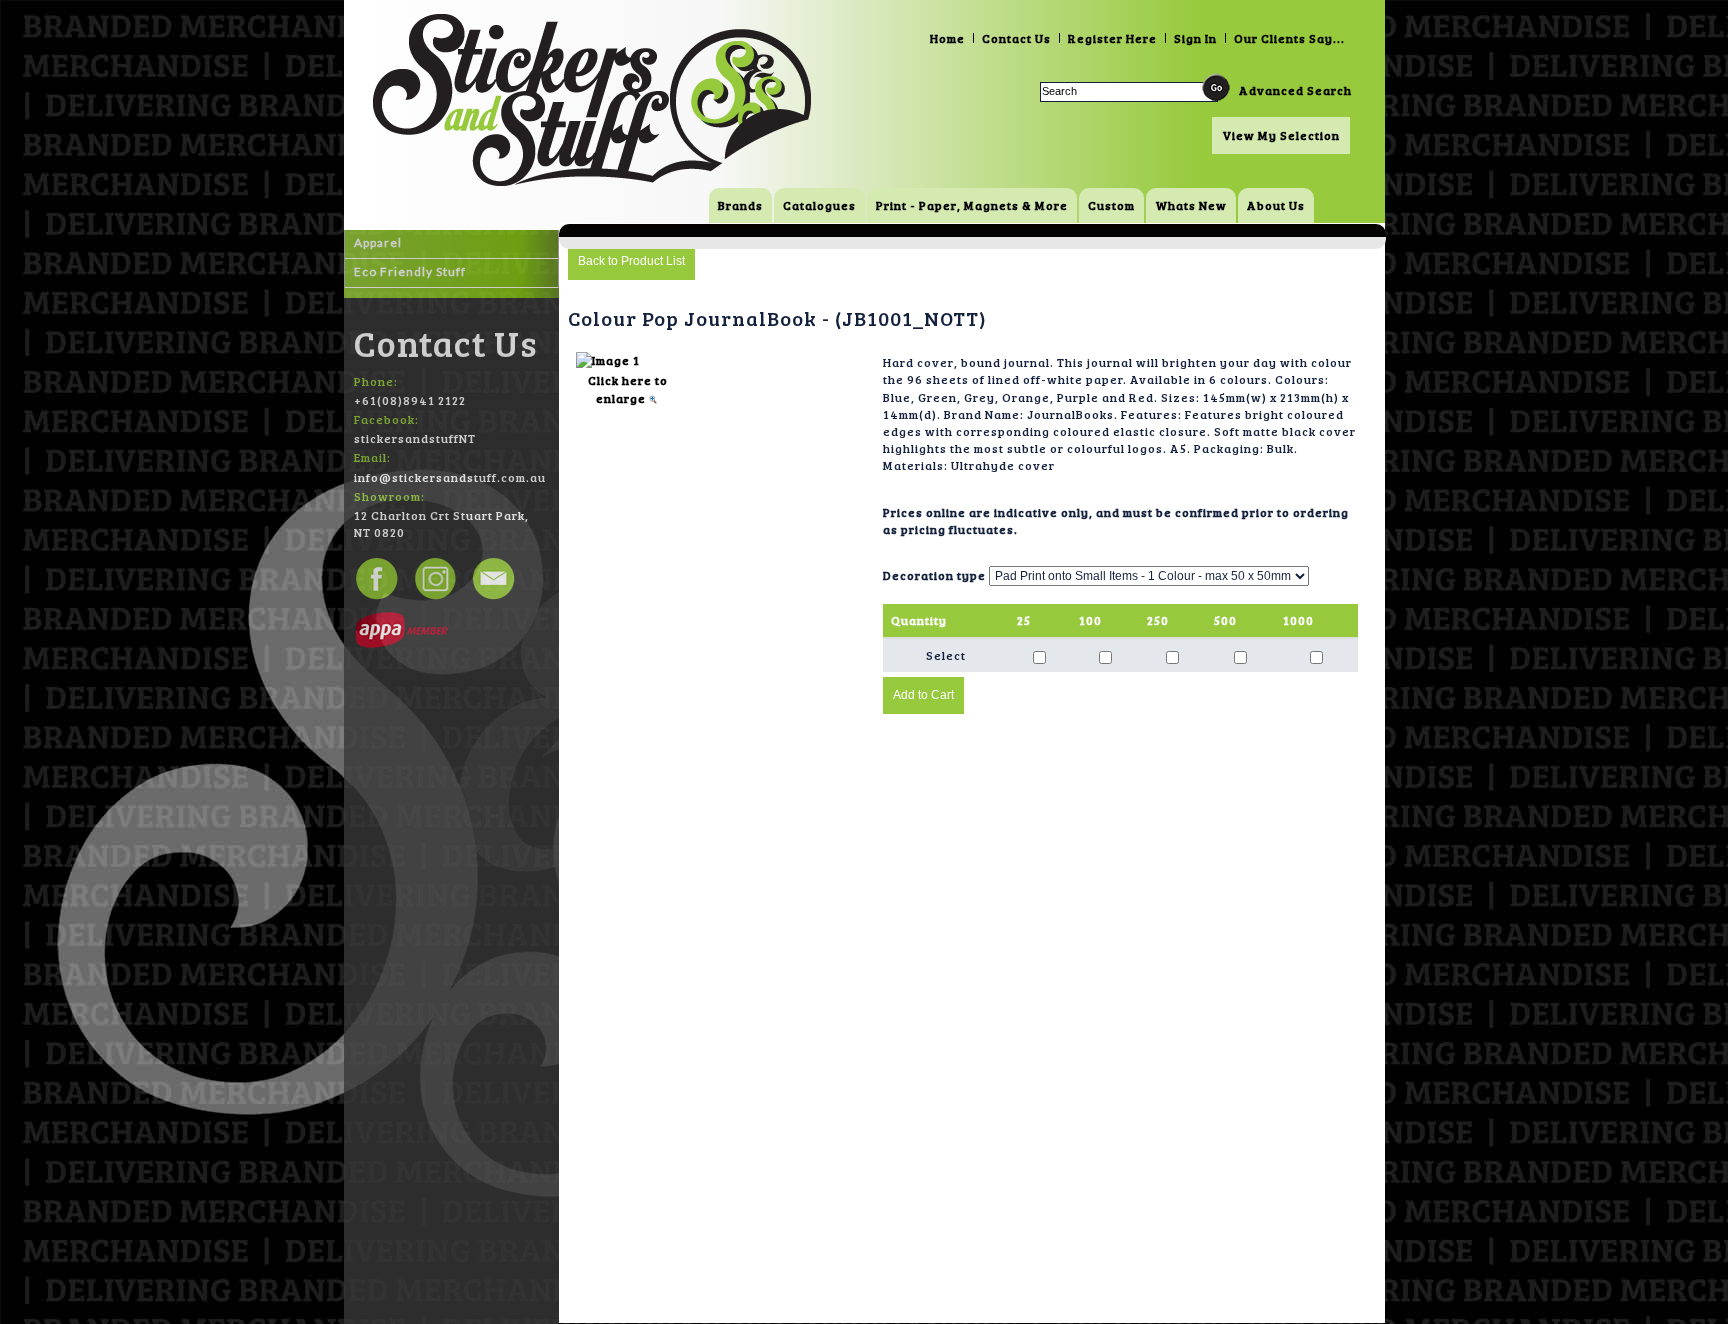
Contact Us (1016, 38)
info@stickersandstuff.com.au (450, 477)
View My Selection (1281, 135)
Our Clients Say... (1289, 38)
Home (947, 38)
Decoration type (934, 575)
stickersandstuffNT (415, 438)
